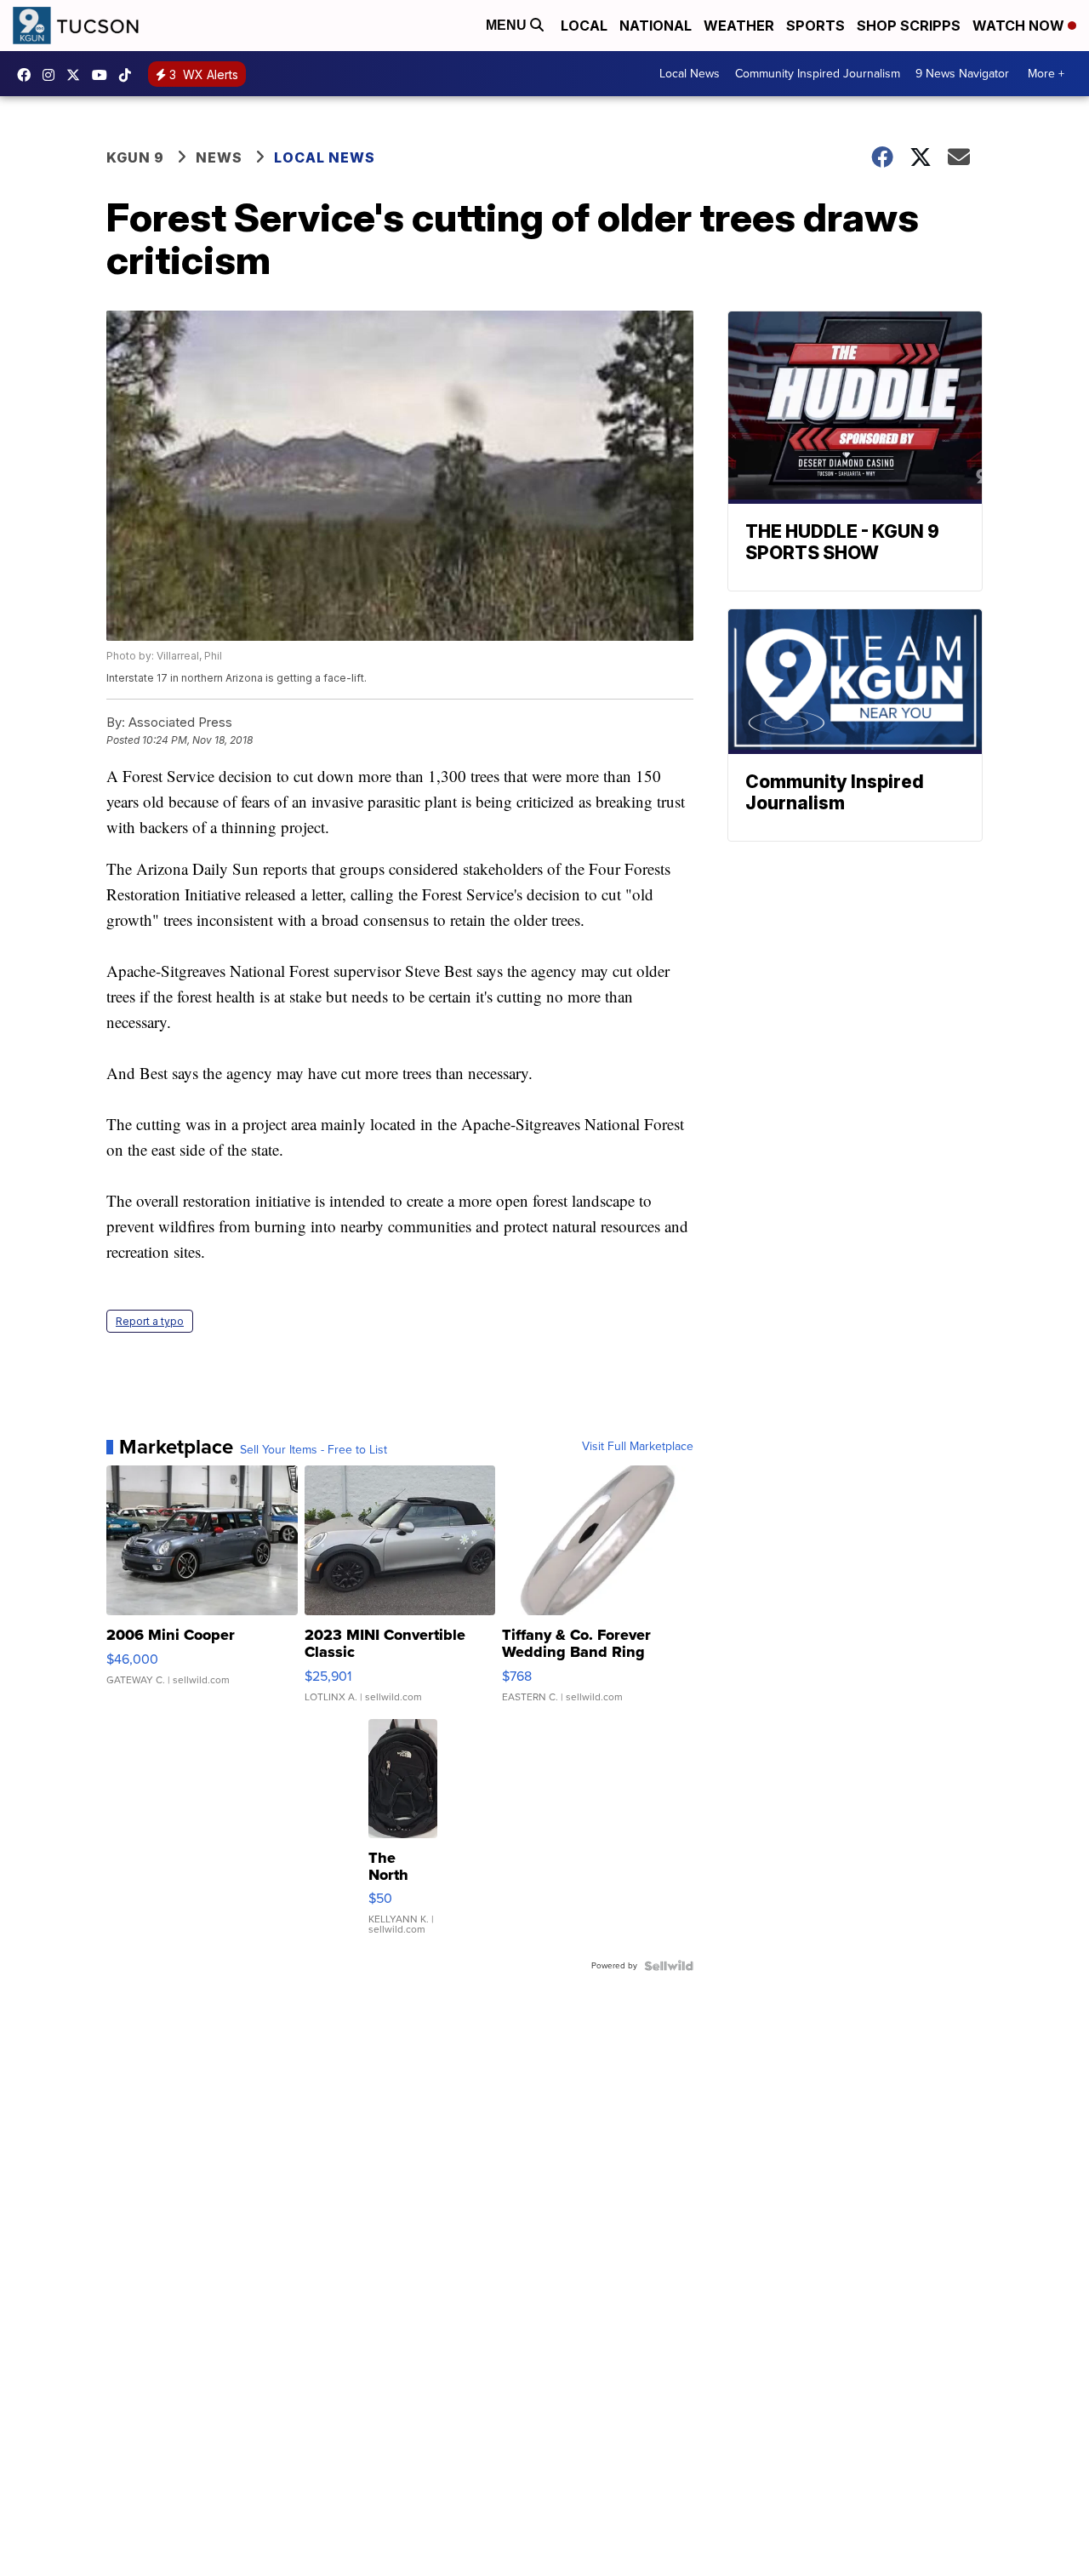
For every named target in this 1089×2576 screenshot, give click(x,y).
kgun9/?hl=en (53, 75)
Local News (690, 74)
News (219, 157)
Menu (508, 25)
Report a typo (150, 1321)
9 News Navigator (962, 74)
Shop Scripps (909, 26)
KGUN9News (28, 75)
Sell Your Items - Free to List (314, 1450)
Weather (739, 26)
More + (1046, 74)
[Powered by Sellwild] (669, 1966)
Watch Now (1020, 26)
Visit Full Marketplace (638, 1447)
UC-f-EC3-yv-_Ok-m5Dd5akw (104, 75)
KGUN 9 (135, 157)
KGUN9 (77, 75)
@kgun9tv (129, 75)
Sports (815, 26)
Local (584, 26)
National (656, 26)
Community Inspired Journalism (818, 74)
